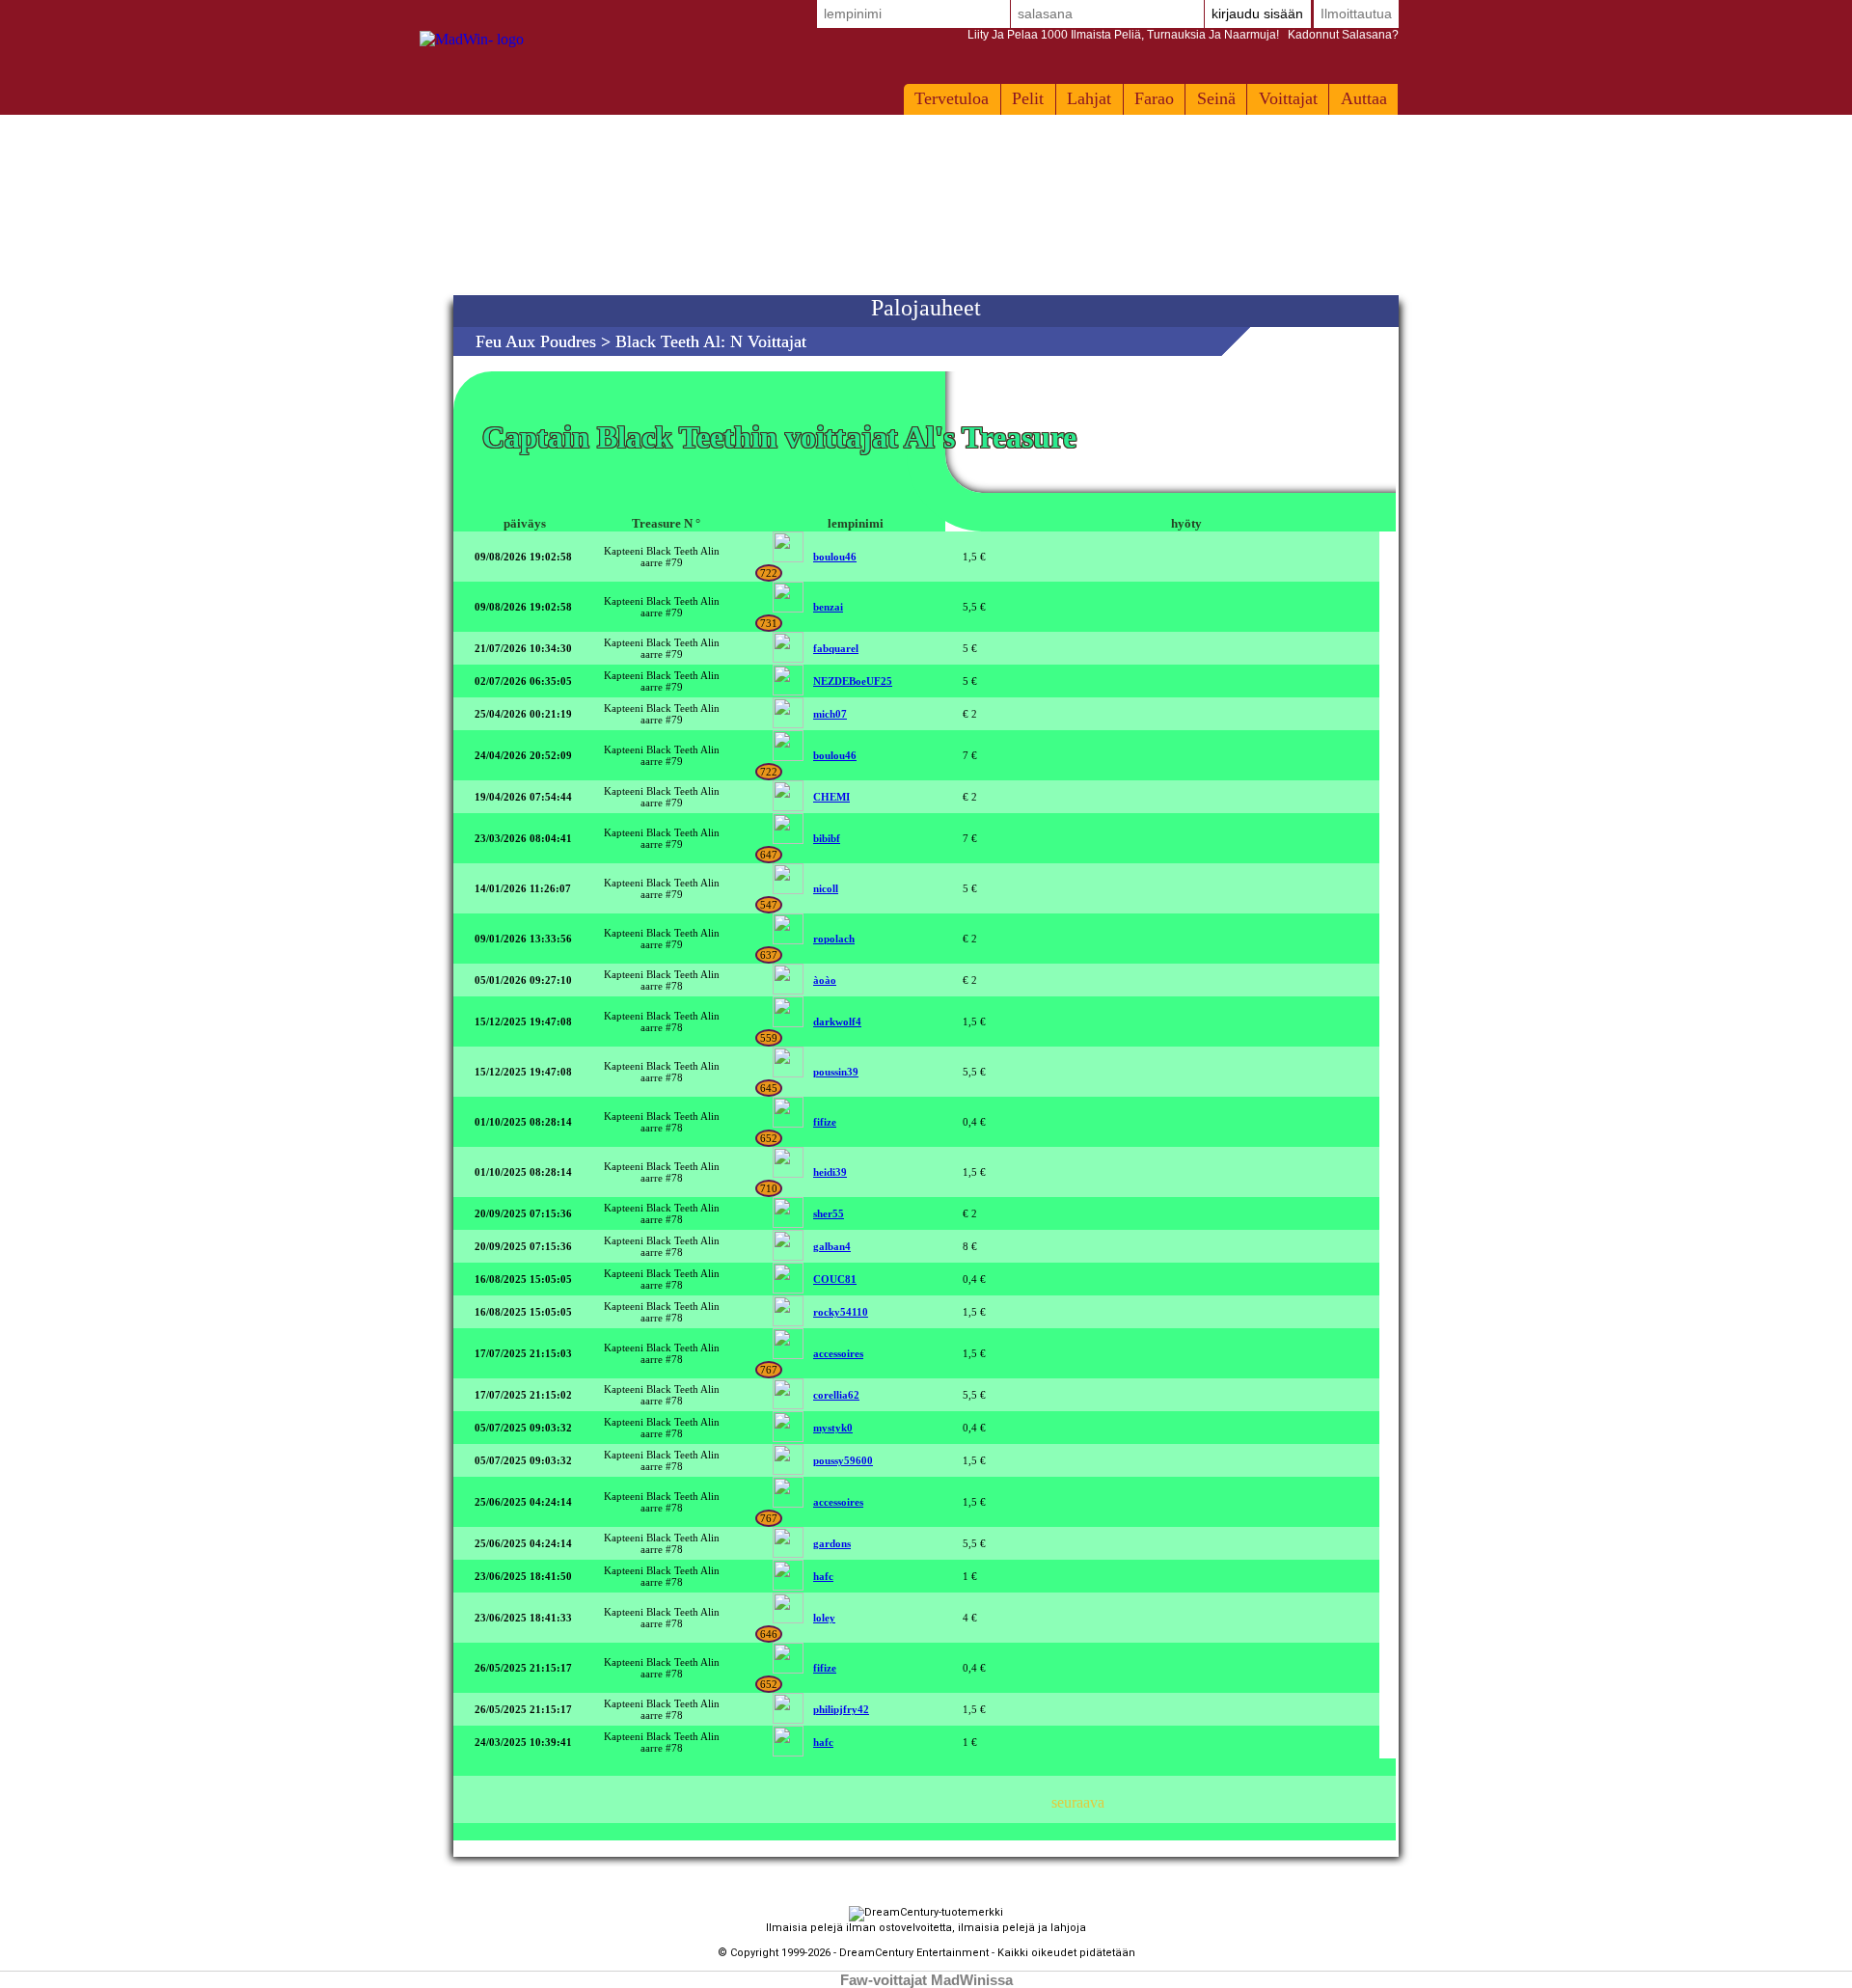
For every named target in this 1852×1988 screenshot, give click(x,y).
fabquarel (836, 648)
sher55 (829, 1213)
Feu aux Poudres (536, 341)
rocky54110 (841, 1312)
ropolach (834, 939)
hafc (823, 1576)
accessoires (838, 1353)
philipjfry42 (841, 1709)
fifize (825, 1122)
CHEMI (831, 797)
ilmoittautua (1356, 14)
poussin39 (836, 1072)
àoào (825, 980)
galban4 (832, 1246)
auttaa (1364, 98)
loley (824, 1618)
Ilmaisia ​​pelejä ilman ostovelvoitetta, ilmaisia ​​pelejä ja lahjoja (926, 1928)
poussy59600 (843, 1460)
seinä (1216, 98)
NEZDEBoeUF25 (853, 681)
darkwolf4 (837, 1021)
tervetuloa (952, 98)
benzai (828, 607)
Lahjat (1089, 98)
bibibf (827, 838)
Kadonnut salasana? (1183, 35)
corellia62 (836, 1395)
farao (1154, 98)
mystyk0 (833, 1428)
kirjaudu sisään (1257, 14)
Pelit (1028, 98)
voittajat (1288, 98)
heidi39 (830, 1172)
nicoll (826, 888)
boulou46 (835, 557)
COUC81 (835, 1279)
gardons (832, 1543)
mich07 (830, 714)
